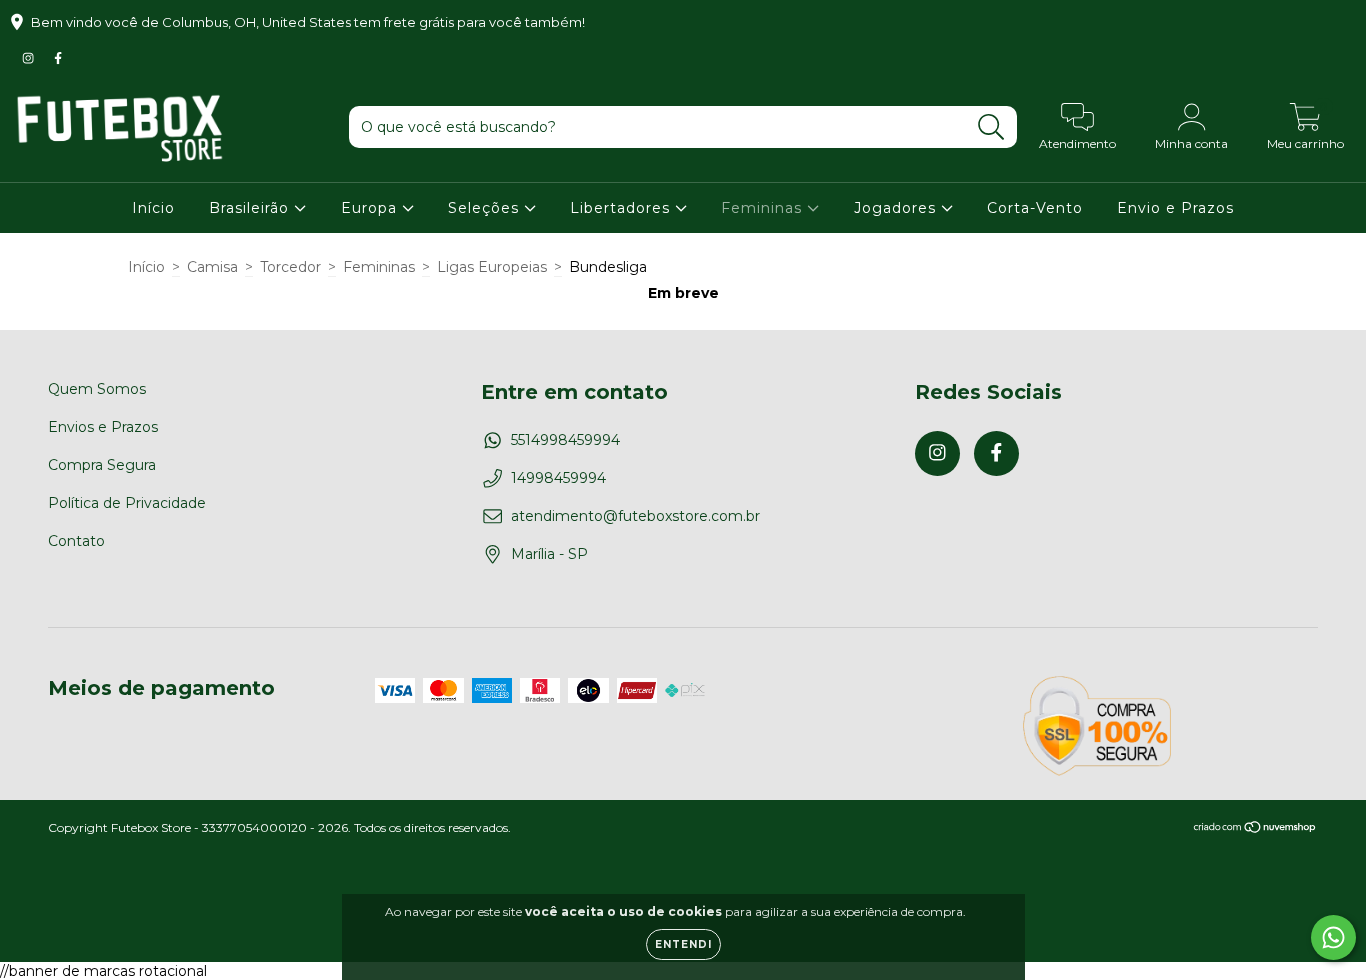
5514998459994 (565, 440)
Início (153, 208)
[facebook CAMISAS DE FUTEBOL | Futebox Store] (58, 58)
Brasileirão (251, 208)
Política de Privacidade (127, 503)
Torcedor (290, 267)
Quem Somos (97, 389)
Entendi (683, 944)
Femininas (764, 208)
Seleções (486, 208)
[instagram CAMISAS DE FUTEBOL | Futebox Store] (30, 58)
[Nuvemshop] (1255, 828)
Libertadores (622, 208)
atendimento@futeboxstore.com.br (635, 516)
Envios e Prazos (103, 427)
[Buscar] (991, 127)
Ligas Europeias (492, 267)
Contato (76, 541)
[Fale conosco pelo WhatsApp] (1333, 937)
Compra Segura (102, 465)
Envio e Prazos (1175, 208)
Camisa (212, 267)
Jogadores (897, 208)
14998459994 (558, 478)
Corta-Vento (1035, 208)
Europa (371, 208)
